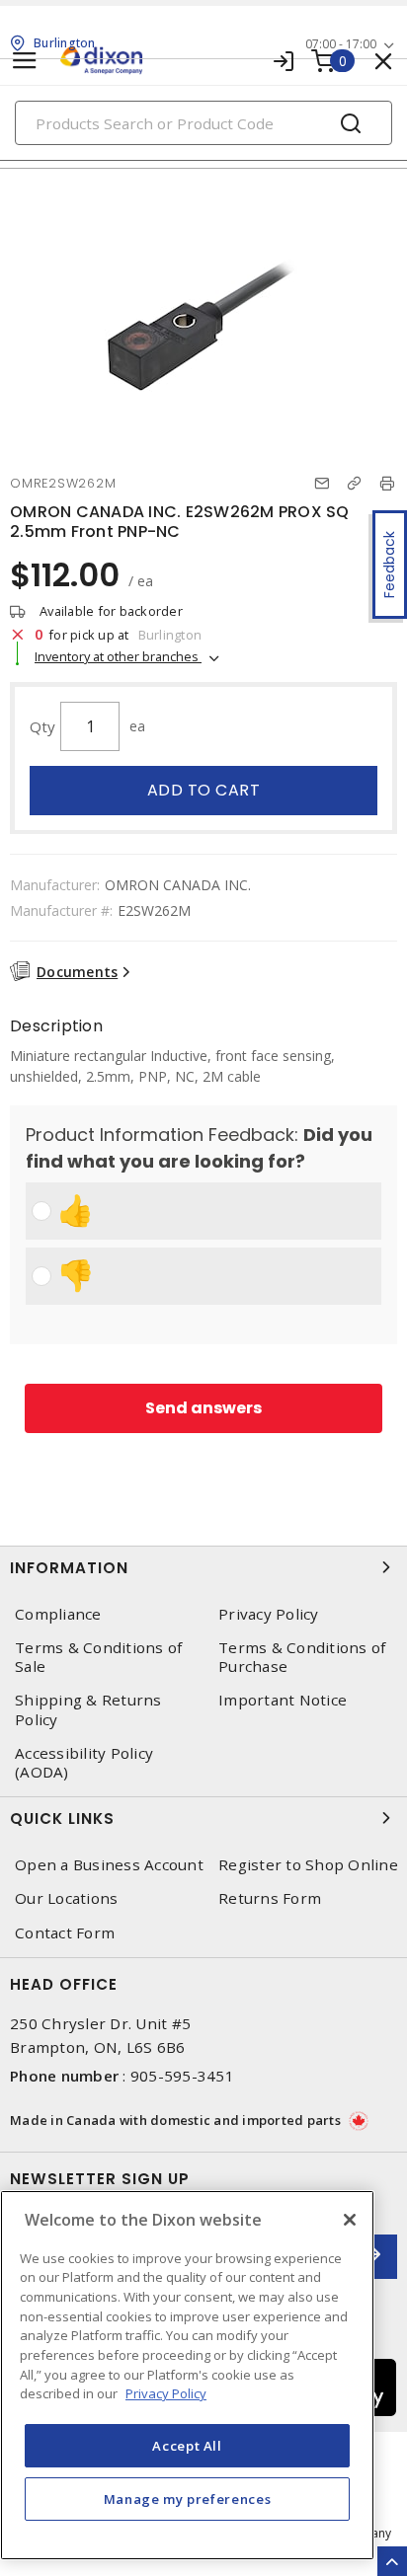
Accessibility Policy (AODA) (84, 1763)
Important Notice (283, 1700)
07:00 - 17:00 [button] (341, 44)
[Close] (350, 2220)
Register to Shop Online (308, 1865)
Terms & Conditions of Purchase (302, 1657)
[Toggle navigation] (25, 61)
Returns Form (270, 1898)
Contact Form (65, 1933)
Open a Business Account (109, 1865)
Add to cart (204, 790)
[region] (187, 2375)
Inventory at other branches (118, 656)
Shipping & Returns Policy (88, 1709)
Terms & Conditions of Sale (98, 1657)
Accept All (187, 2446)
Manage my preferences (188, 2499)
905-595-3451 (182, 2076)
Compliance (58, 1614)
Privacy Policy (269, 1614)
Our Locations (66, 1898)
